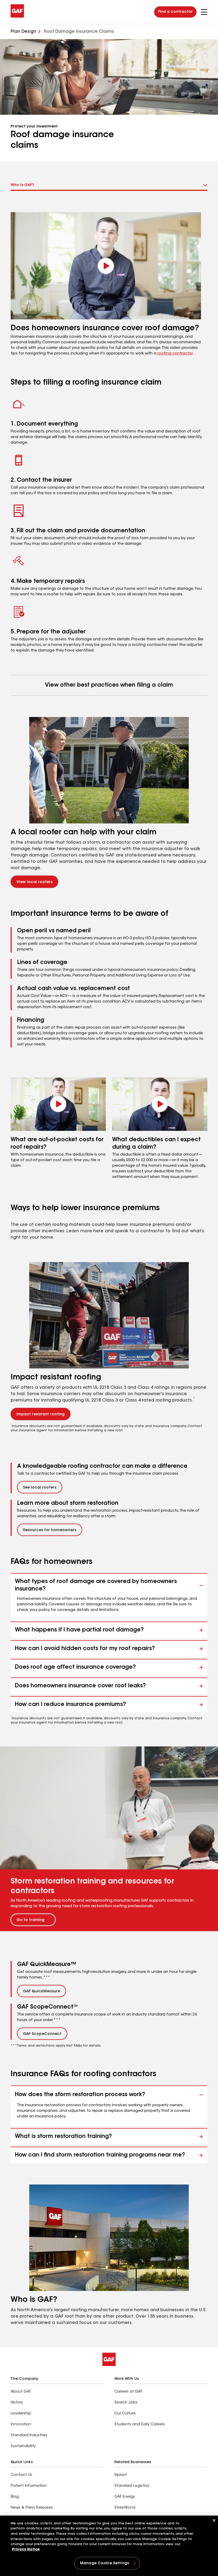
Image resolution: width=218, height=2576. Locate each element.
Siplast (121, 2475)
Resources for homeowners (50, 1530)
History (17, 2403)
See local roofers (40, 1488)
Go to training (30, 1920)
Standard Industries (29, 2435)
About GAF (21, 2392)
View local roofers (34, 882)
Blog (15, 2497)
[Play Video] (58, 1104)
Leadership (21, 2414)
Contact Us (21, 2475)
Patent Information (29, 2486)
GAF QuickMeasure (41, 1992)
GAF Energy (125, 2497)
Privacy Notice (26, 2550)
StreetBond (125, 2508)
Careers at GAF (128, 2392)
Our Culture (125, 2414)
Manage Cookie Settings (104, 2563)
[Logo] (17, 17)
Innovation (21, 2425)
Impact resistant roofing (41, 1415)
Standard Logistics (132, 2486)
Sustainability (23, 2446)
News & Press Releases (32, 2508)
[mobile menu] (204, 12)
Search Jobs (126, 2403)
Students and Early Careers (140, 2425)
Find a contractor (175, 12)
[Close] (214, 2520)
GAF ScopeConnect (42, 2034)
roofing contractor (175, 354)
